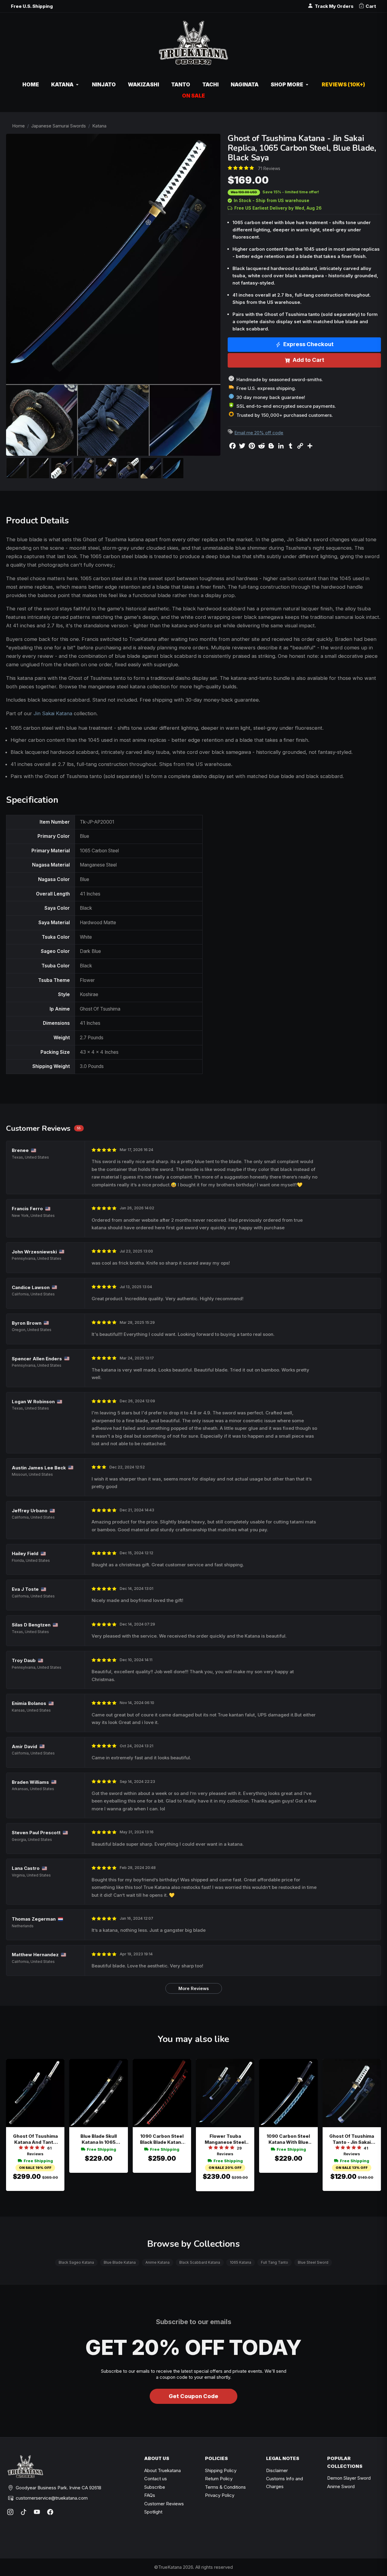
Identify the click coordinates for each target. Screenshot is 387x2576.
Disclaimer (277, 2470)
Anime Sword (341, 2486)
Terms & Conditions (225, 2487)
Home (18, 126)
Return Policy (219, 2479)
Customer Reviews (164, 2504)
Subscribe (155, 2487)
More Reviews (194, 1988)
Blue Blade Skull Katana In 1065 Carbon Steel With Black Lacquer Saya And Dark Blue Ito (99, 2139)
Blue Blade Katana (120, 2262)
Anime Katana (158, 2262)
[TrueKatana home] (193, 46)
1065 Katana (241, 2262)
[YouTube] (37, 2512)
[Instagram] (10, 2512)
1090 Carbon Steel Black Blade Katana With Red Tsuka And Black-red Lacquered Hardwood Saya (162, 2139)
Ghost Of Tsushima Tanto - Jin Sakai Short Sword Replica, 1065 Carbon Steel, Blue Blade (352, 2139)
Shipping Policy (221, 2470)
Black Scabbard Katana (200, 2262)
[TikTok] (24, 2512)
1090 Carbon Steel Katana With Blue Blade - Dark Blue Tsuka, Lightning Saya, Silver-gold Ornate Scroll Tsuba (288, 2139)
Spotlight (153, 2512)
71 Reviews (269, 168)
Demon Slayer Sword (349, 2478)
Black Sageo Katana (76, 2262)
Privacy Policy (220, 2495)
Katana (99, 126)
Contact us (156, 2479)
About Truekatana (163, 2470)
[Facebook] (50, 2512)
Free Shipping (38, 2161)
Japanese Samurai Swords (59, 126)
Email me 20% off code (259, 433)
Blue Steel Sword (313, 2262)
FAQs (150, 2495)
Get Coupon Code (193, 2396)
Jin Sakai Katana (53, 713)
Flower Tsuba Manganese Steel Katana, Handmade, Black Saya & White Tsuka (225, 2139)
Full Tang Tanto (275, 2262)
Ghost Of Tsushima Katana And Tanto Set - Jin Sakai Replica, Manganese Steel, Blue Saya (35, 2139)
